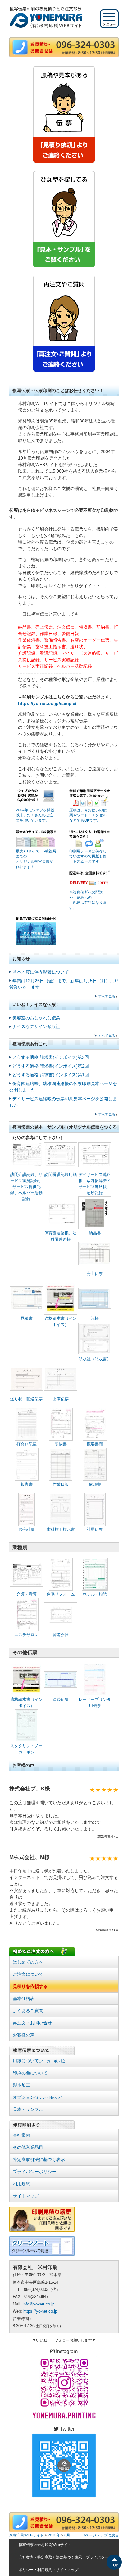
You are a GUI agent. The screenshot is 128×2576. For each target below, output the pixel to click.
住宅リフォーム (61, 1594)
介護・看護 (27, 1594)
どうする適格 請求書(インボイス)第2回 (51, 1066)
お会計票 (26, 1529)
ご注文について (28, 1974)
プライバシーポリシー (34, 2172)
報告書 (27, 1484)
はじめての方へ (28, 1962)
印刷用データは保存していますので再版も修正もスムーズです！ (88, 856)
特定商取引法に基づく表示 (39, 2159)
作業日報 (61, 1484)
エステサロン (26, 1635)
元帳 (95, 1318)
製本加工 (21, 2085)
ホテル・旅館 (95, 1594)
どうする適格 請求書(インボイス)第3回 (51, 1057)
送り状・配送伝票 (26, 1399)
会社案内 (21, 2135)
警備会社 (61, 1635)
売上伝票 (95, 1274)
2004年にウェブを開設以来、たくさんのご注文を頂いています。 (35, 815)
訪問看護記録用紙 (61, 1175)
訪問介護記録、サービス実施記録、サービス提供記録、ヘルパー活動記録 (26, 1187)
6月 (67, 2535)
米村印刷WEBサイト (27, 2535)
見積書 (27, 1318)
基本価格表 (24, 1998)
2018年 (54, 2535)
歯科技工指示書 (61, 1529)
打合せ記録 (27, 1444)
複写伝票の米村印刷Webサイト (45, 2545)
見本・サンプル (28, 2109)
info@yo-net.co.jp (39, 2304)
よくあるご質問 (28, 2011)
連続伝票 (61, 1699)
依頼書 (95, 1484)
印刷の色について (30, 2073)
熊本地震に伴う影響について (41, 972)
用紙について (39, 2061)
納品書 (95, 1233)
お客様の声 (24, 2035)
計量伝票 (95, 1529)
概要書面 (95, 1444)
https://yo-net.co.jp (40, 2311)
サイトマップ (26, 2196)
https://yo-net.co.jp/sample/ (47, 703)
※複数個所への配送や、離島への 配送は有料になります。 (88, 900)
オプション (38, 2097)
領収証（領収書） (95, 1359)
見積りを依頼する (30, 1986)
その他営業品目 (28, 2147)
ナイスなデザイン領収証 (36, 1026)
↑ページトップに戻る (101, 2535)
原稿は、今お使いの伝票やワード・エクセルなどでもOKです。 (88, 815)
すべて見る (107, 996)
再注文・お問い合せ (32, 2023)
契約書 (61, 1444)
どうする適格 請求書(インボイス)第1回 (51, 1075)
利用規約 (21, 2184)
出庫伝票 (61, 1399)
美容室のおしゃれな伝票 (36, 1018)
